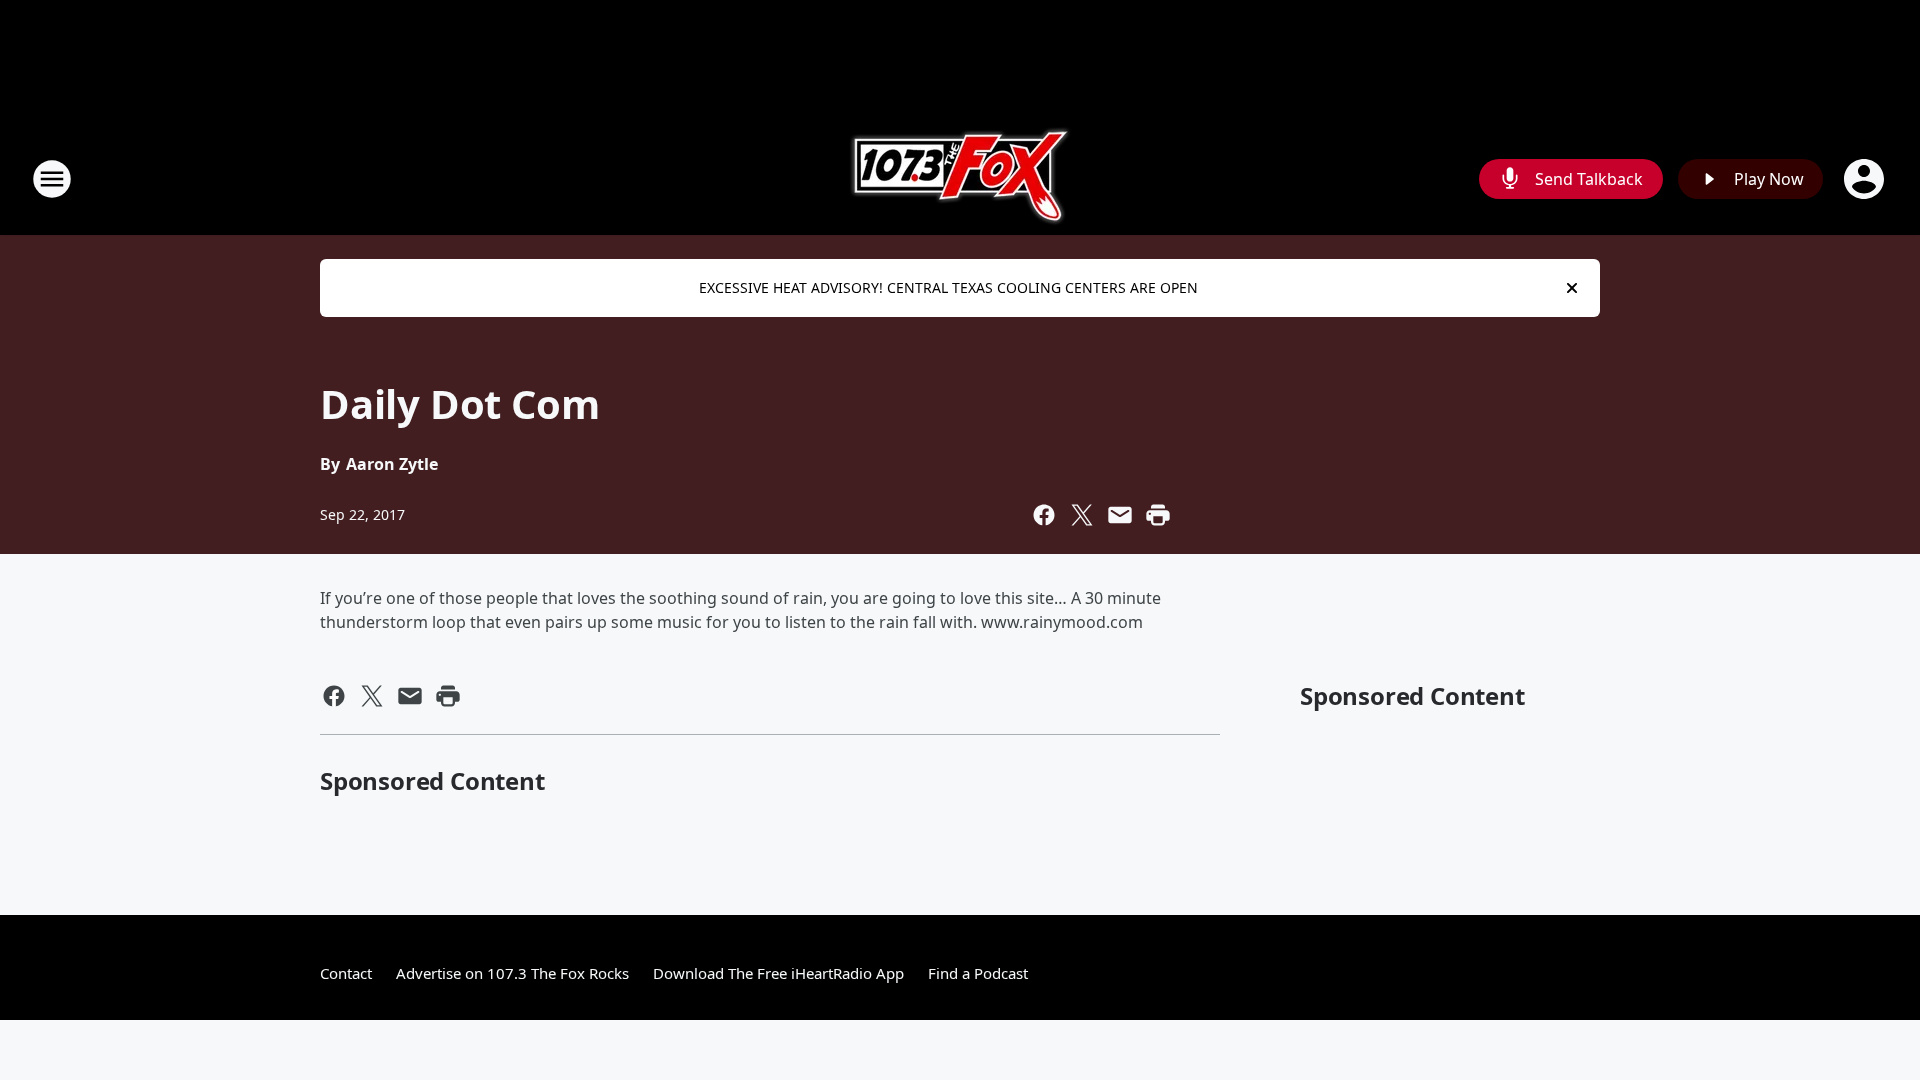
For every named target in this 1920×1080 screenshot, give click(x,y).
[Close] (1572, 288)
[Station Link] (960, 178)
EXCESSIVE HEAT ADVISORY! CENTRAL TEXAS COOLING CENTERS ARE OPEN (948, 287)
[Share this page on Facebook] (1044, 515)
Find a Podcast (978, 973)
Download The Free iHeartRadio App (778, 973)
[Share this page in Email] (1120, 515)
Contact (346, 973)
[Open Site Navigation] (52, 179)
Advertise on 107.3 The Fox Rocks (512, 973)
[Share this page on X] (1082, 515)
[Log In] (1866, 179)
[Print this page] (1158, 515)
